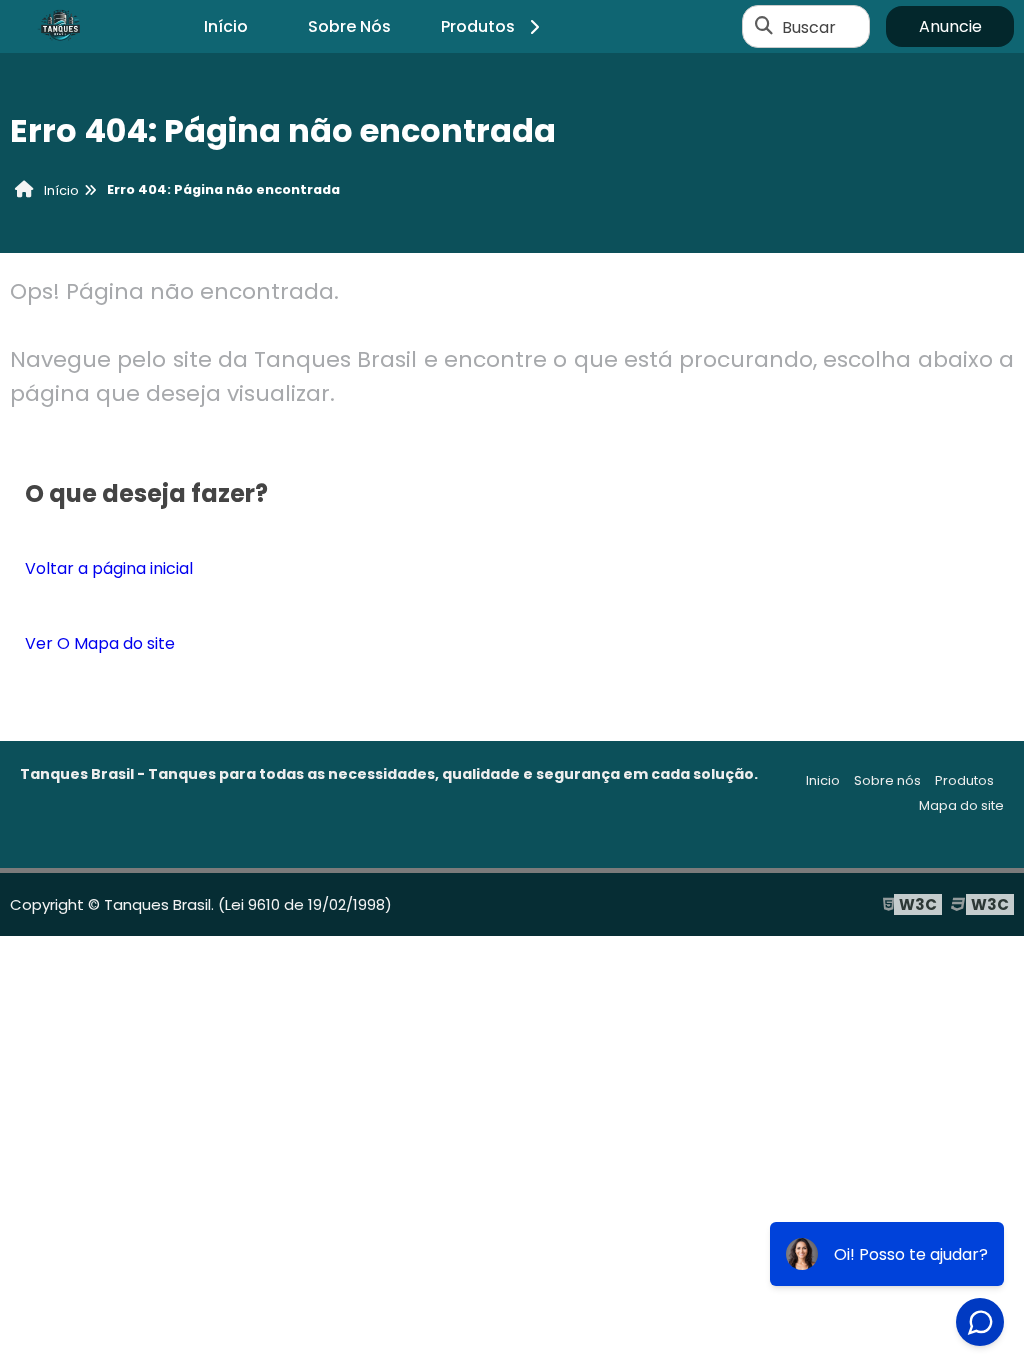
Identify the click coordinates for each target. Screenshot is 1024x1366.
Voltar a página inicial (109, 568)
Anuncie (950, 26)
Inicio (823, 780)
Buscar (809, 26)
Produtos (478, 26)
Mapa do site (961, 805)
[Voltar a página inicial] (60, 27)
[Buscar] (764, 27)
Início (226, 26)
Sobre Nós (349, 26)
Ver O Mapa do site (100, 643)
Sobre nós (887, 780)
